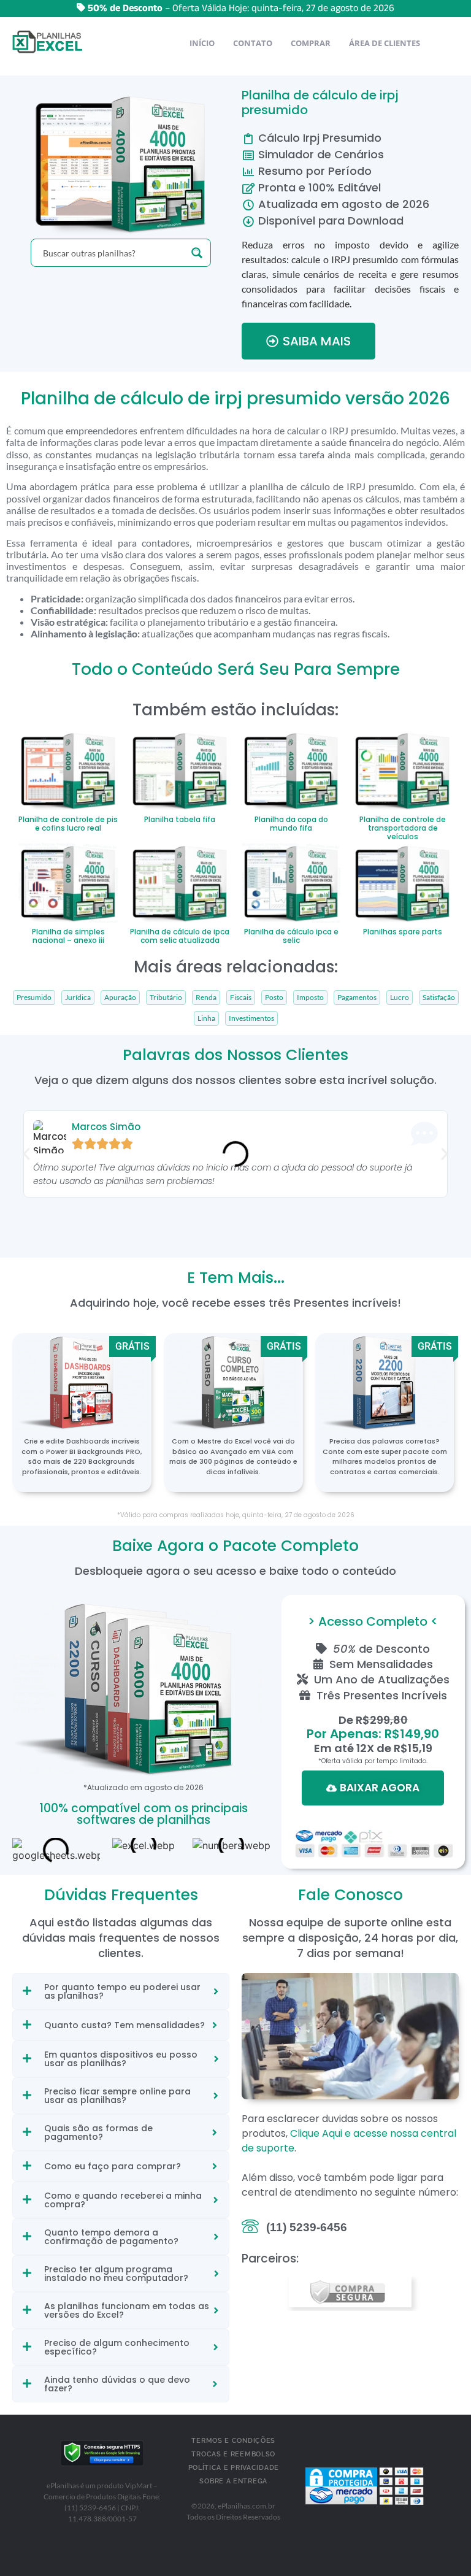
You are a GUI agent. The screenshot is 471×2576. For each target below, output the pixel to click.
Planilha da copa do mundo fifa (291, 824)
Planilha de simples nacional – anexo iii (68, 936)
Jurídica (78, 998)
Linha (206, 1018)
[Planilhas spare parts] (403, 882)
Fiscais (241, 998)
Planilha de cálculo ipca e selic (291, 936)
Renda (206, 998)
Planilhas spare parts (403, 932)
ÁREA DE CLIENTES (385, 43)
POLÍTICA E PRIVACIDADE (234, 2468)
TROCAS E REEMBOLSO (233, 2454)
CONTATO (253, 43)
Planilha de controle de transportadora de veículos (403, 828)
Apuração (120, 998)
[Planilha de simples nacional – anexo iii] (68, 882)
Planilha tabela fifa (180, 819)
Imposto (310, 998)
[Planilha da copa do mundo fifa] (292, 769)
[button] (26, 1154)
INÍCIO (202, 43)
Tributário (166, 998)
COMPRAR (311, 43)
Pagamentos (357, 998)
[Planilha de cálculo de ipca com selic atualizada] (180, 882)
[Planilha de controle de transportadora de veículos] (403, 769)
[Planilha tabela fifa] (180, 769)
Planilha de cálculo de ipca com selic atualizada (180, 936)
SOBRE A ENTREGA (233, 2481)
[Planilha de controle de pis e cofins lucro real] (68, 769)
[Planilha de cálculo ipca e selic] (292, 882)
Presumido (34, 998)
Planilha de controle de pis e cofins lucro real (68, 824)
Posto (274, 998)
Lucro (400, 998)
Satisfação (439, 998)
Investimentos (251, 1018)
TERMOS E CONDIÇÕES (233, 2441)
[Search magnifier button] (197, 253)
